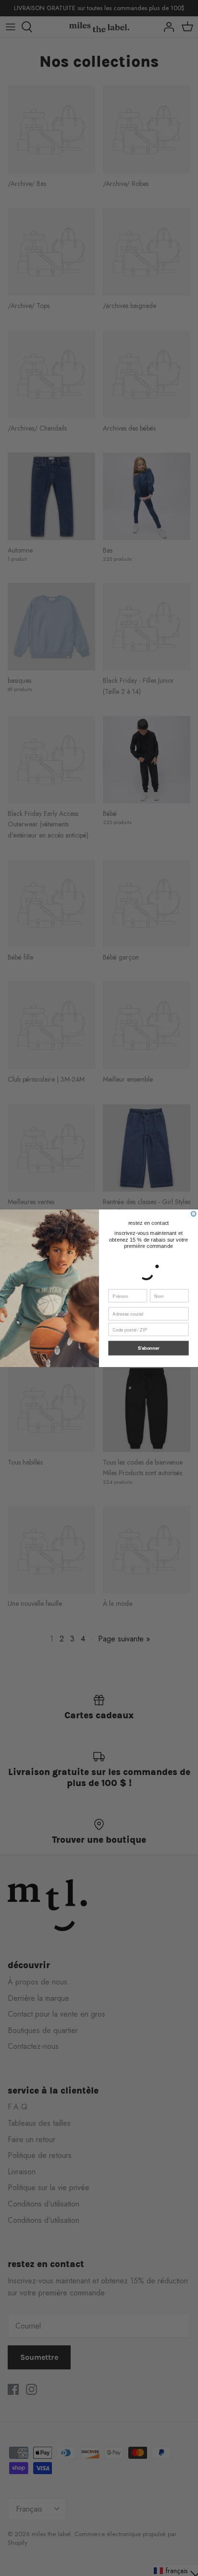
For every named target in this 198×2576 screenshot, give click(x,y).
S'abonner (149, 1348)
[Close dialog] (194, 1213)
